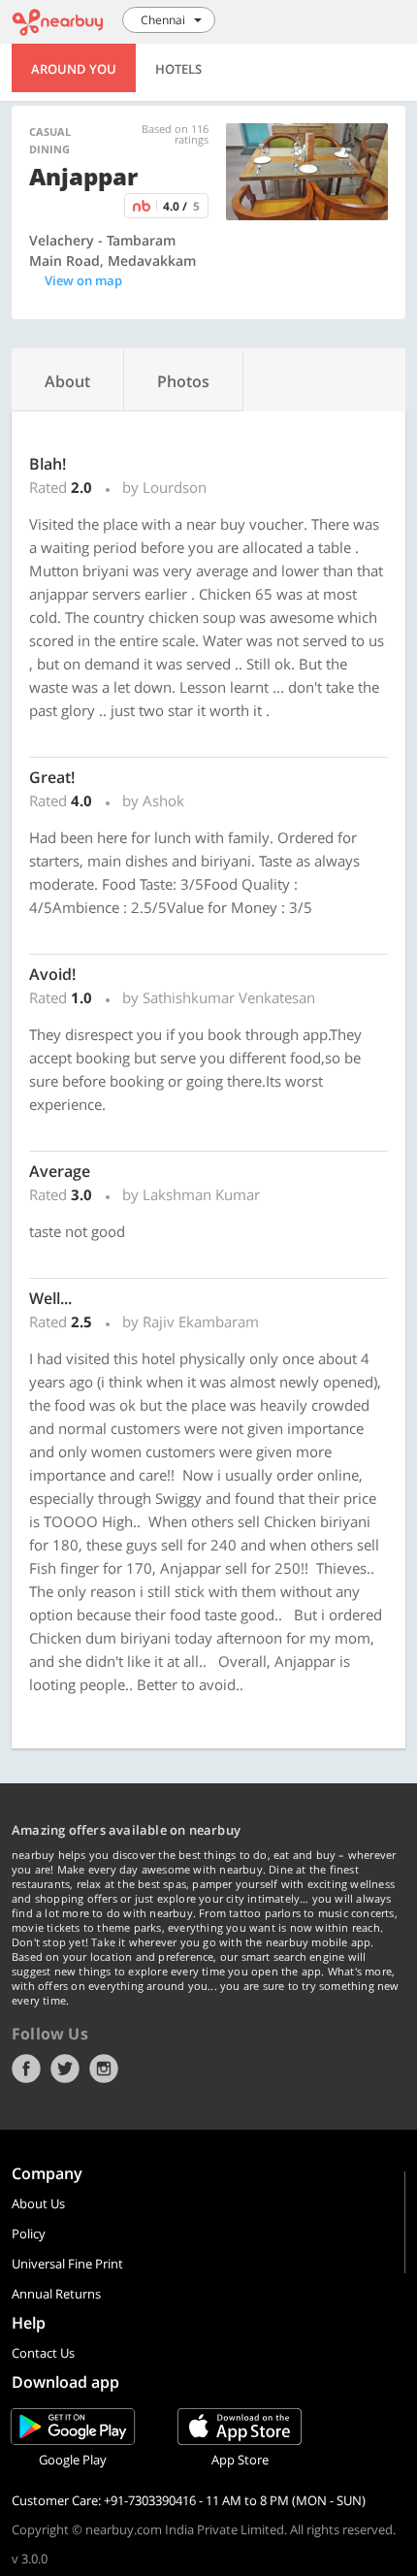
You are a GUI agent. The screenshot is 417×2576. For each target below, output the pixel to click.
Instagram (104, 2069)
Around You (74, 69)
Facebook (26, 2069)
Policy (29, 2234)
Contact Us (43, 2353)
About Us (38, 2203)
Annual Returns (56, 2294)
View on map (83, 280)
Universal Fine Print (67, 2264)
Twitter (65, 2069)
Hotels (178, 69)
